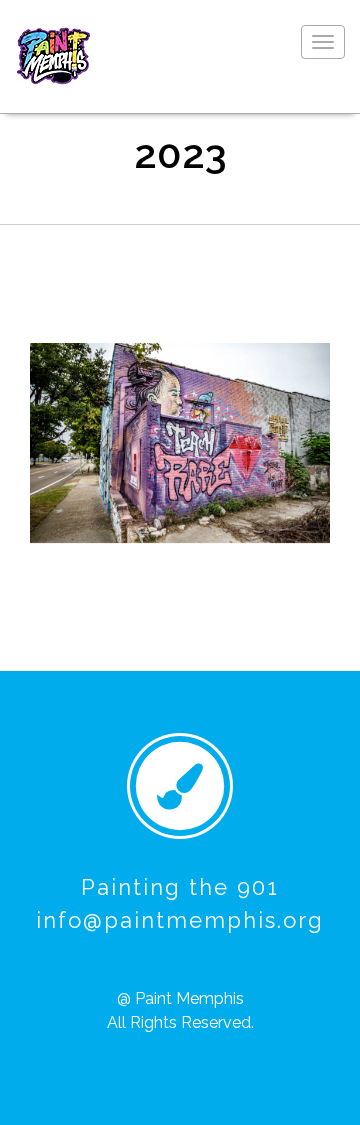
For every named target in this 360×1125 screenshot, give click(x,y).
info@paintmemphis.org (180, 920)
